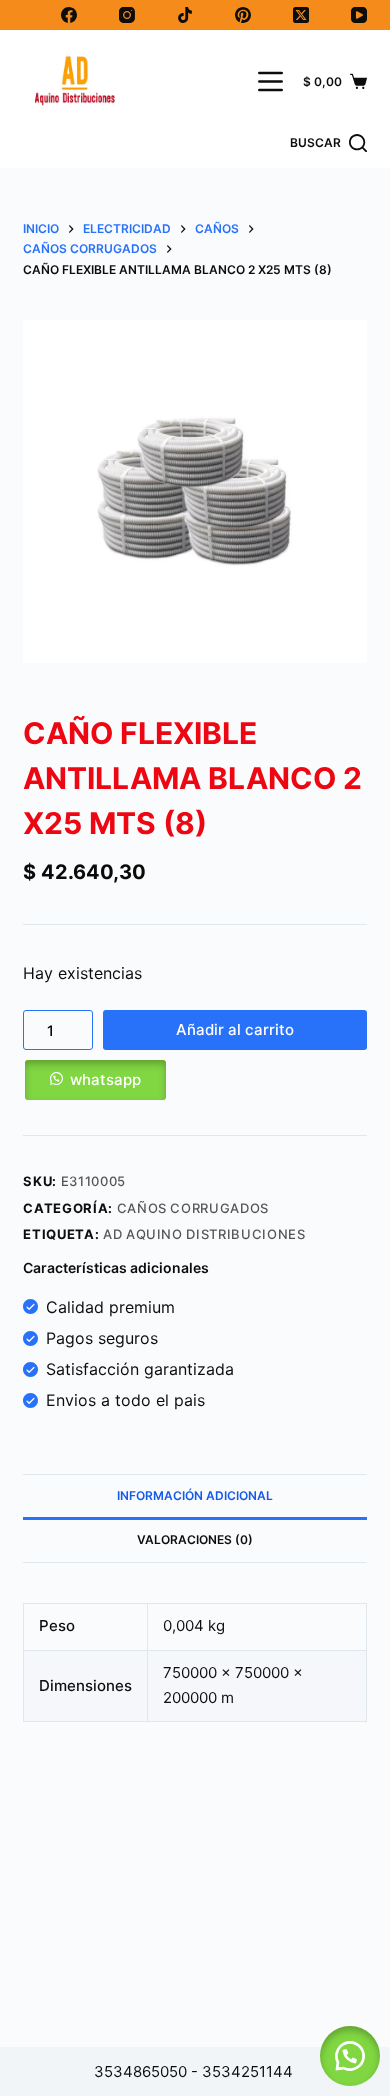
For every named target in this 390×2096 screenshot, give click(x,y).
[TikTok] (185, 15)
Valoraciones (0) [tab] (195, 1539)
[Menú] (270, 81)
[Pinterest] (243, 15)
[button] (194, 1080)
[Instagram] (127, 15)
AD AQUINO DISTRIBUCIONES (204, 1234)
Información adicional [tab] (195, 1495)
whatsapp (105, 1079)
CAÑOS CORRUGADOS (193, 1208)
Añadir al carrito (235, 1029)
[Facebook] (69, 15)
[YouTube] (359, 15)
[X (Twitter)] (301, 15)
